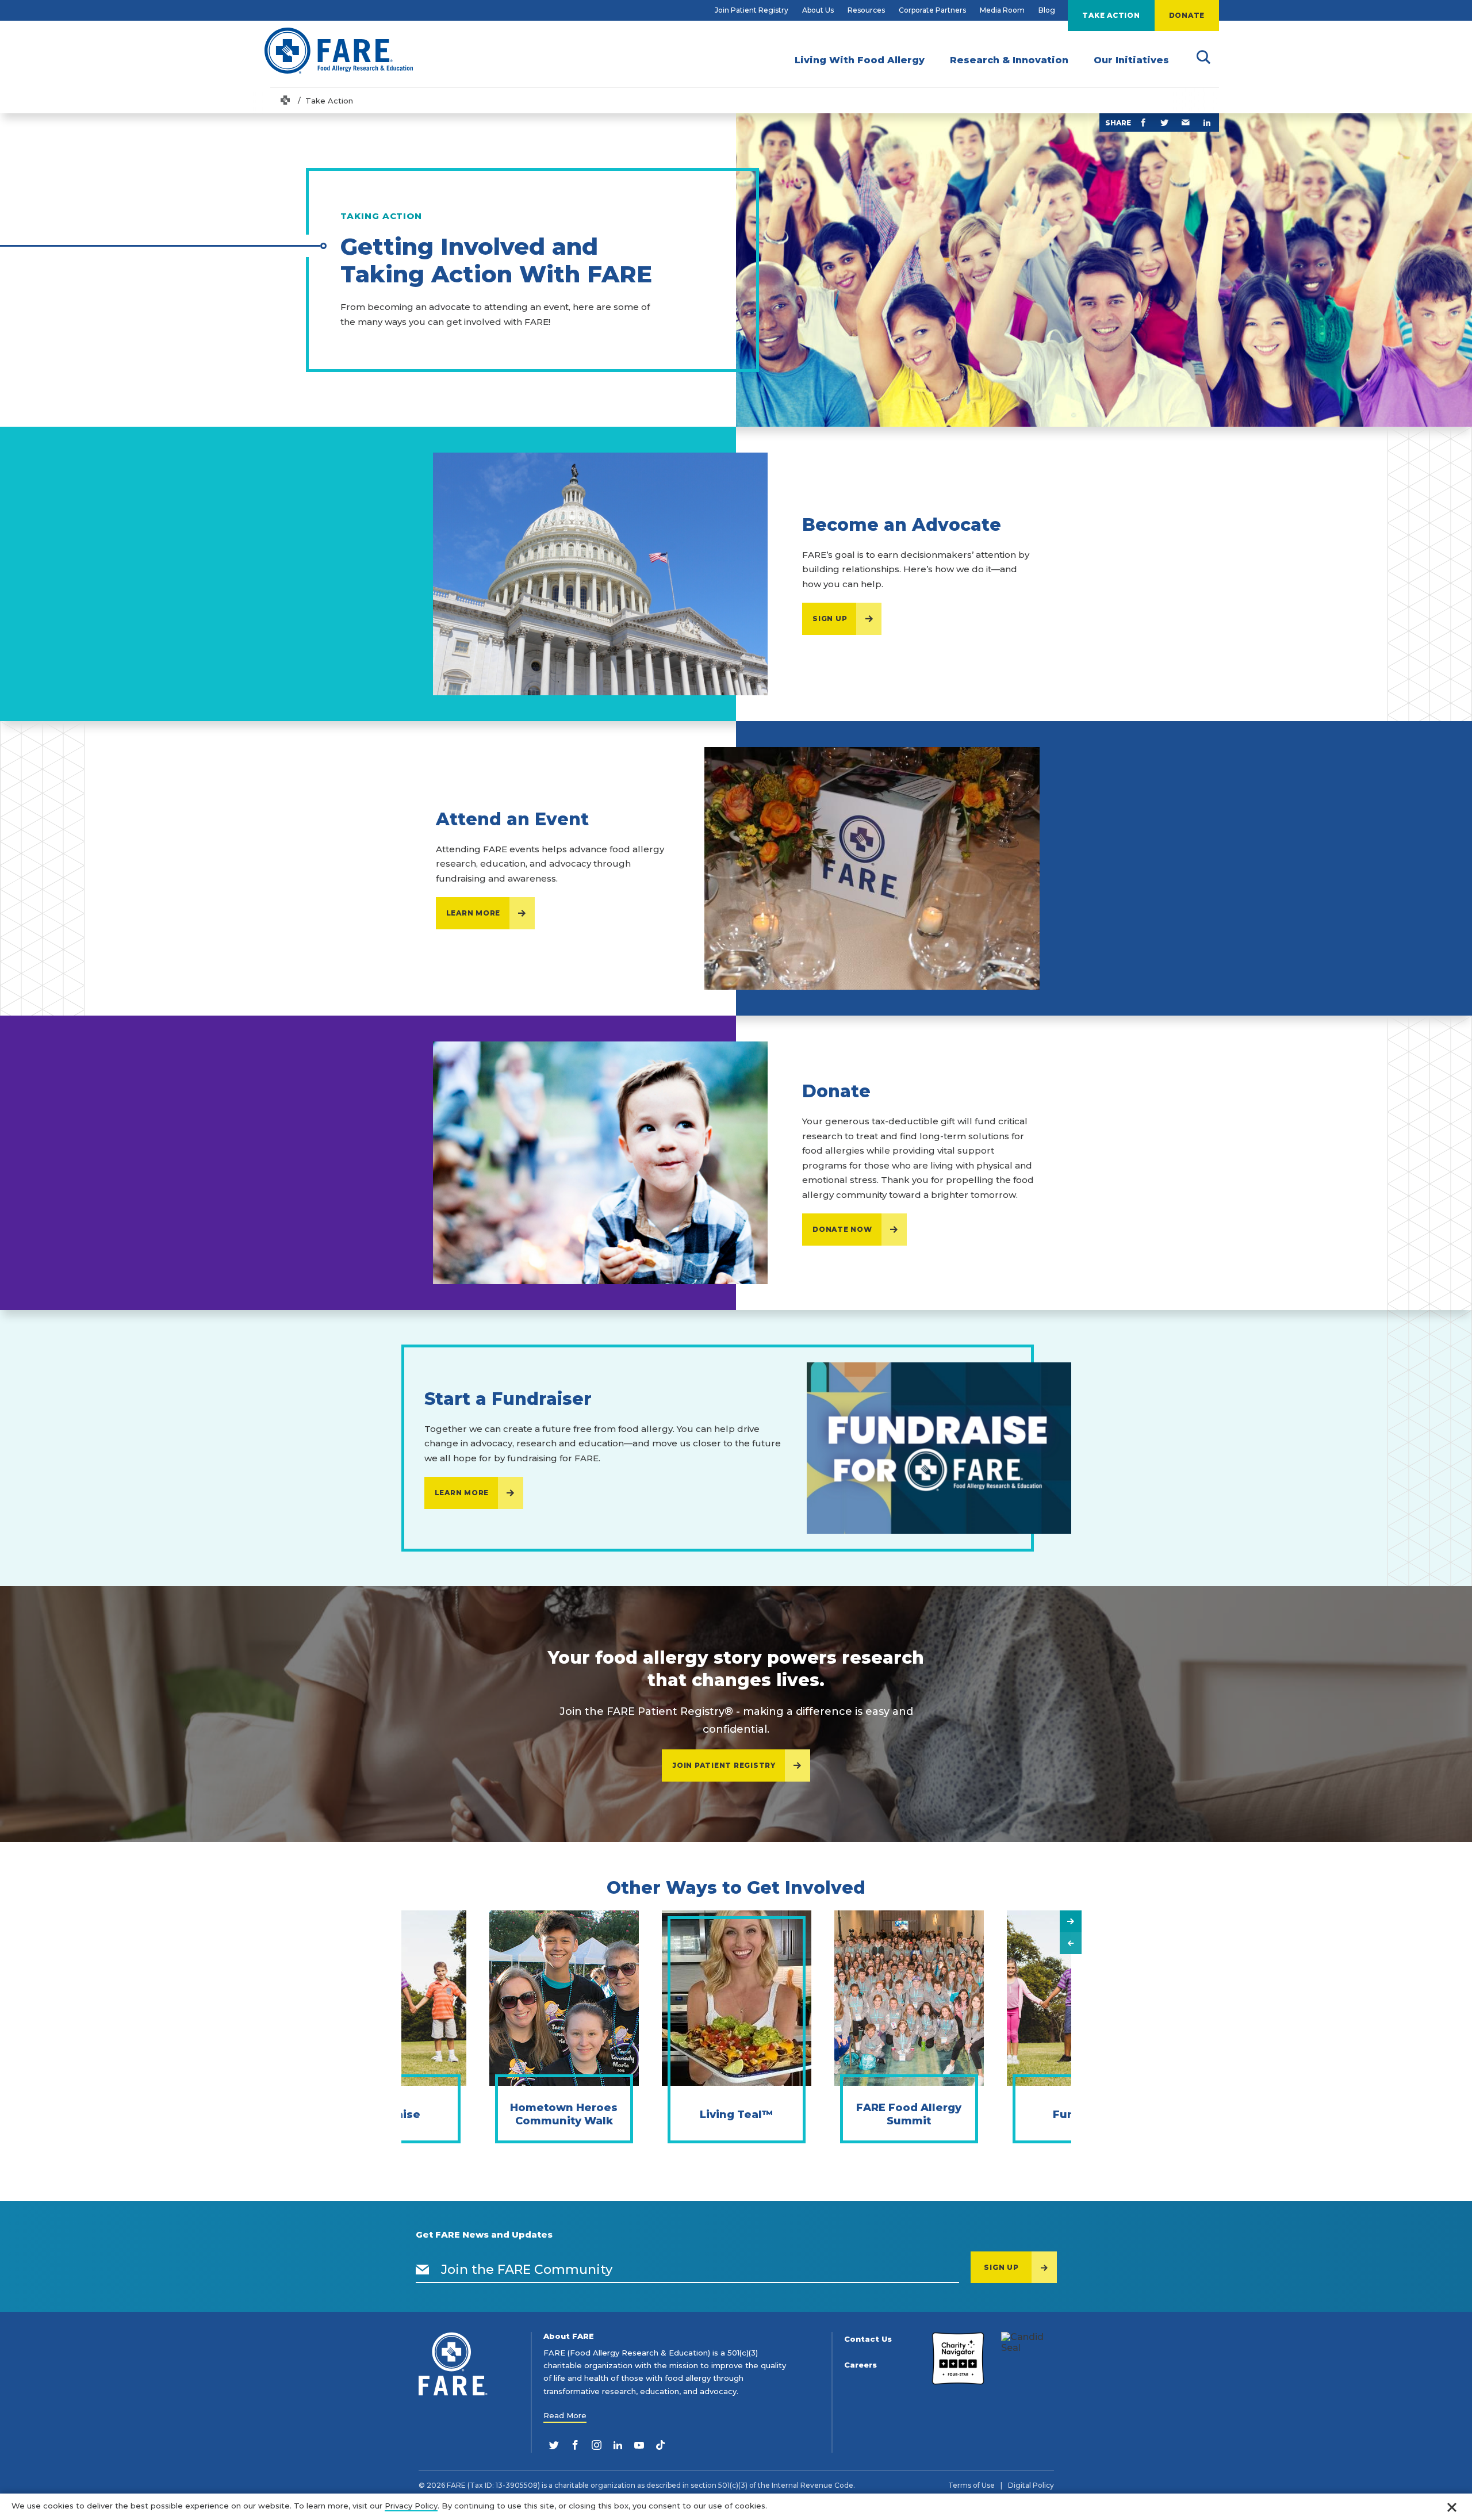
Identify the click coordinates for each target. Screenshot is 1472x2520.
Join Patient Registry (752, 10)
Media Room (1002, 10)
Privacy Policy (411, 2506)
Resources (866, 10)
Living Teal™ (736, 2115)
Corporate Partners (932, 10)
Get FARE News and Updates (484, 2235)
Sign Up (830, 618)
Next (1071, 1921)
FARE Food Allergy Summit (909, 2114)
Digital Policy (1031, 2485)
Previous (1071, 1943)
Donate (1187, 15)
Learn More (474, 913)
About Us (818, 10)
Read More (565, 2415)
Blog (1047, 10)
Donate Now (842, 1229)
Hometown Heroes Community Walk (564, 2114)
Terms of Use (971, 2485)
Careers (860, 2365)
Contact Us (868, 2339)
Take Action (1111, 15)
